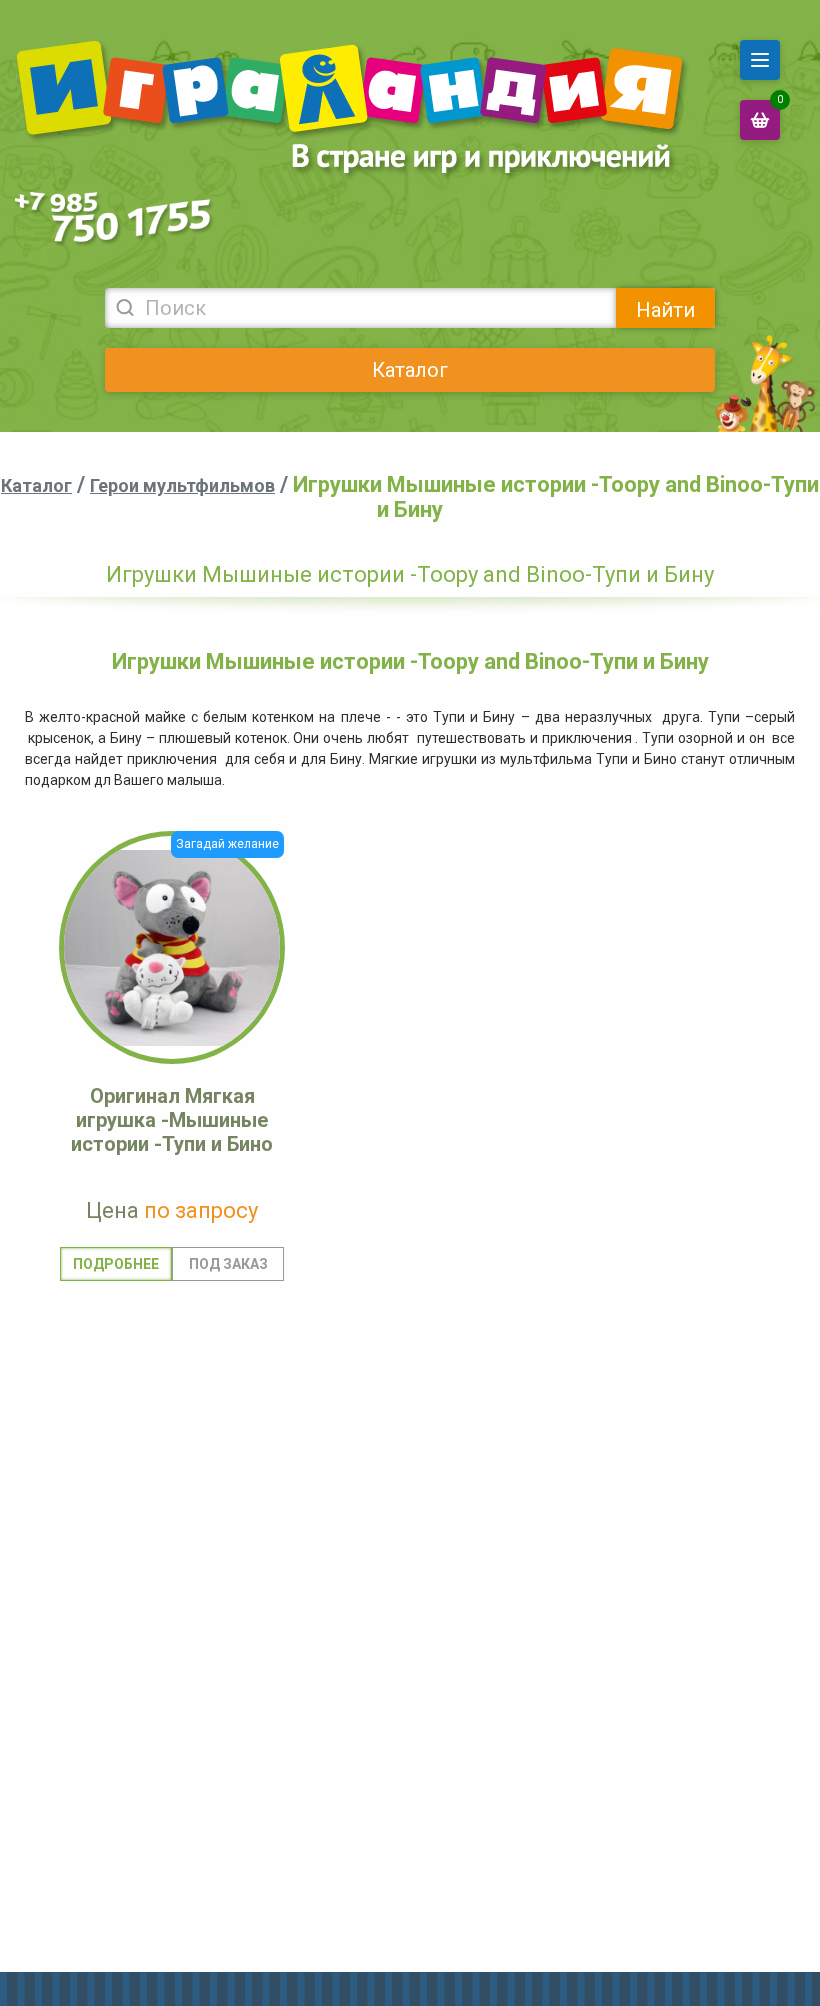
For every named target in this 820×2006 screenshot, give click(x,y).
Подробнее (116, 1264)
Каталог (410, 370)
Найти (665, 310)
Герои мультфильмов (182, 485)
